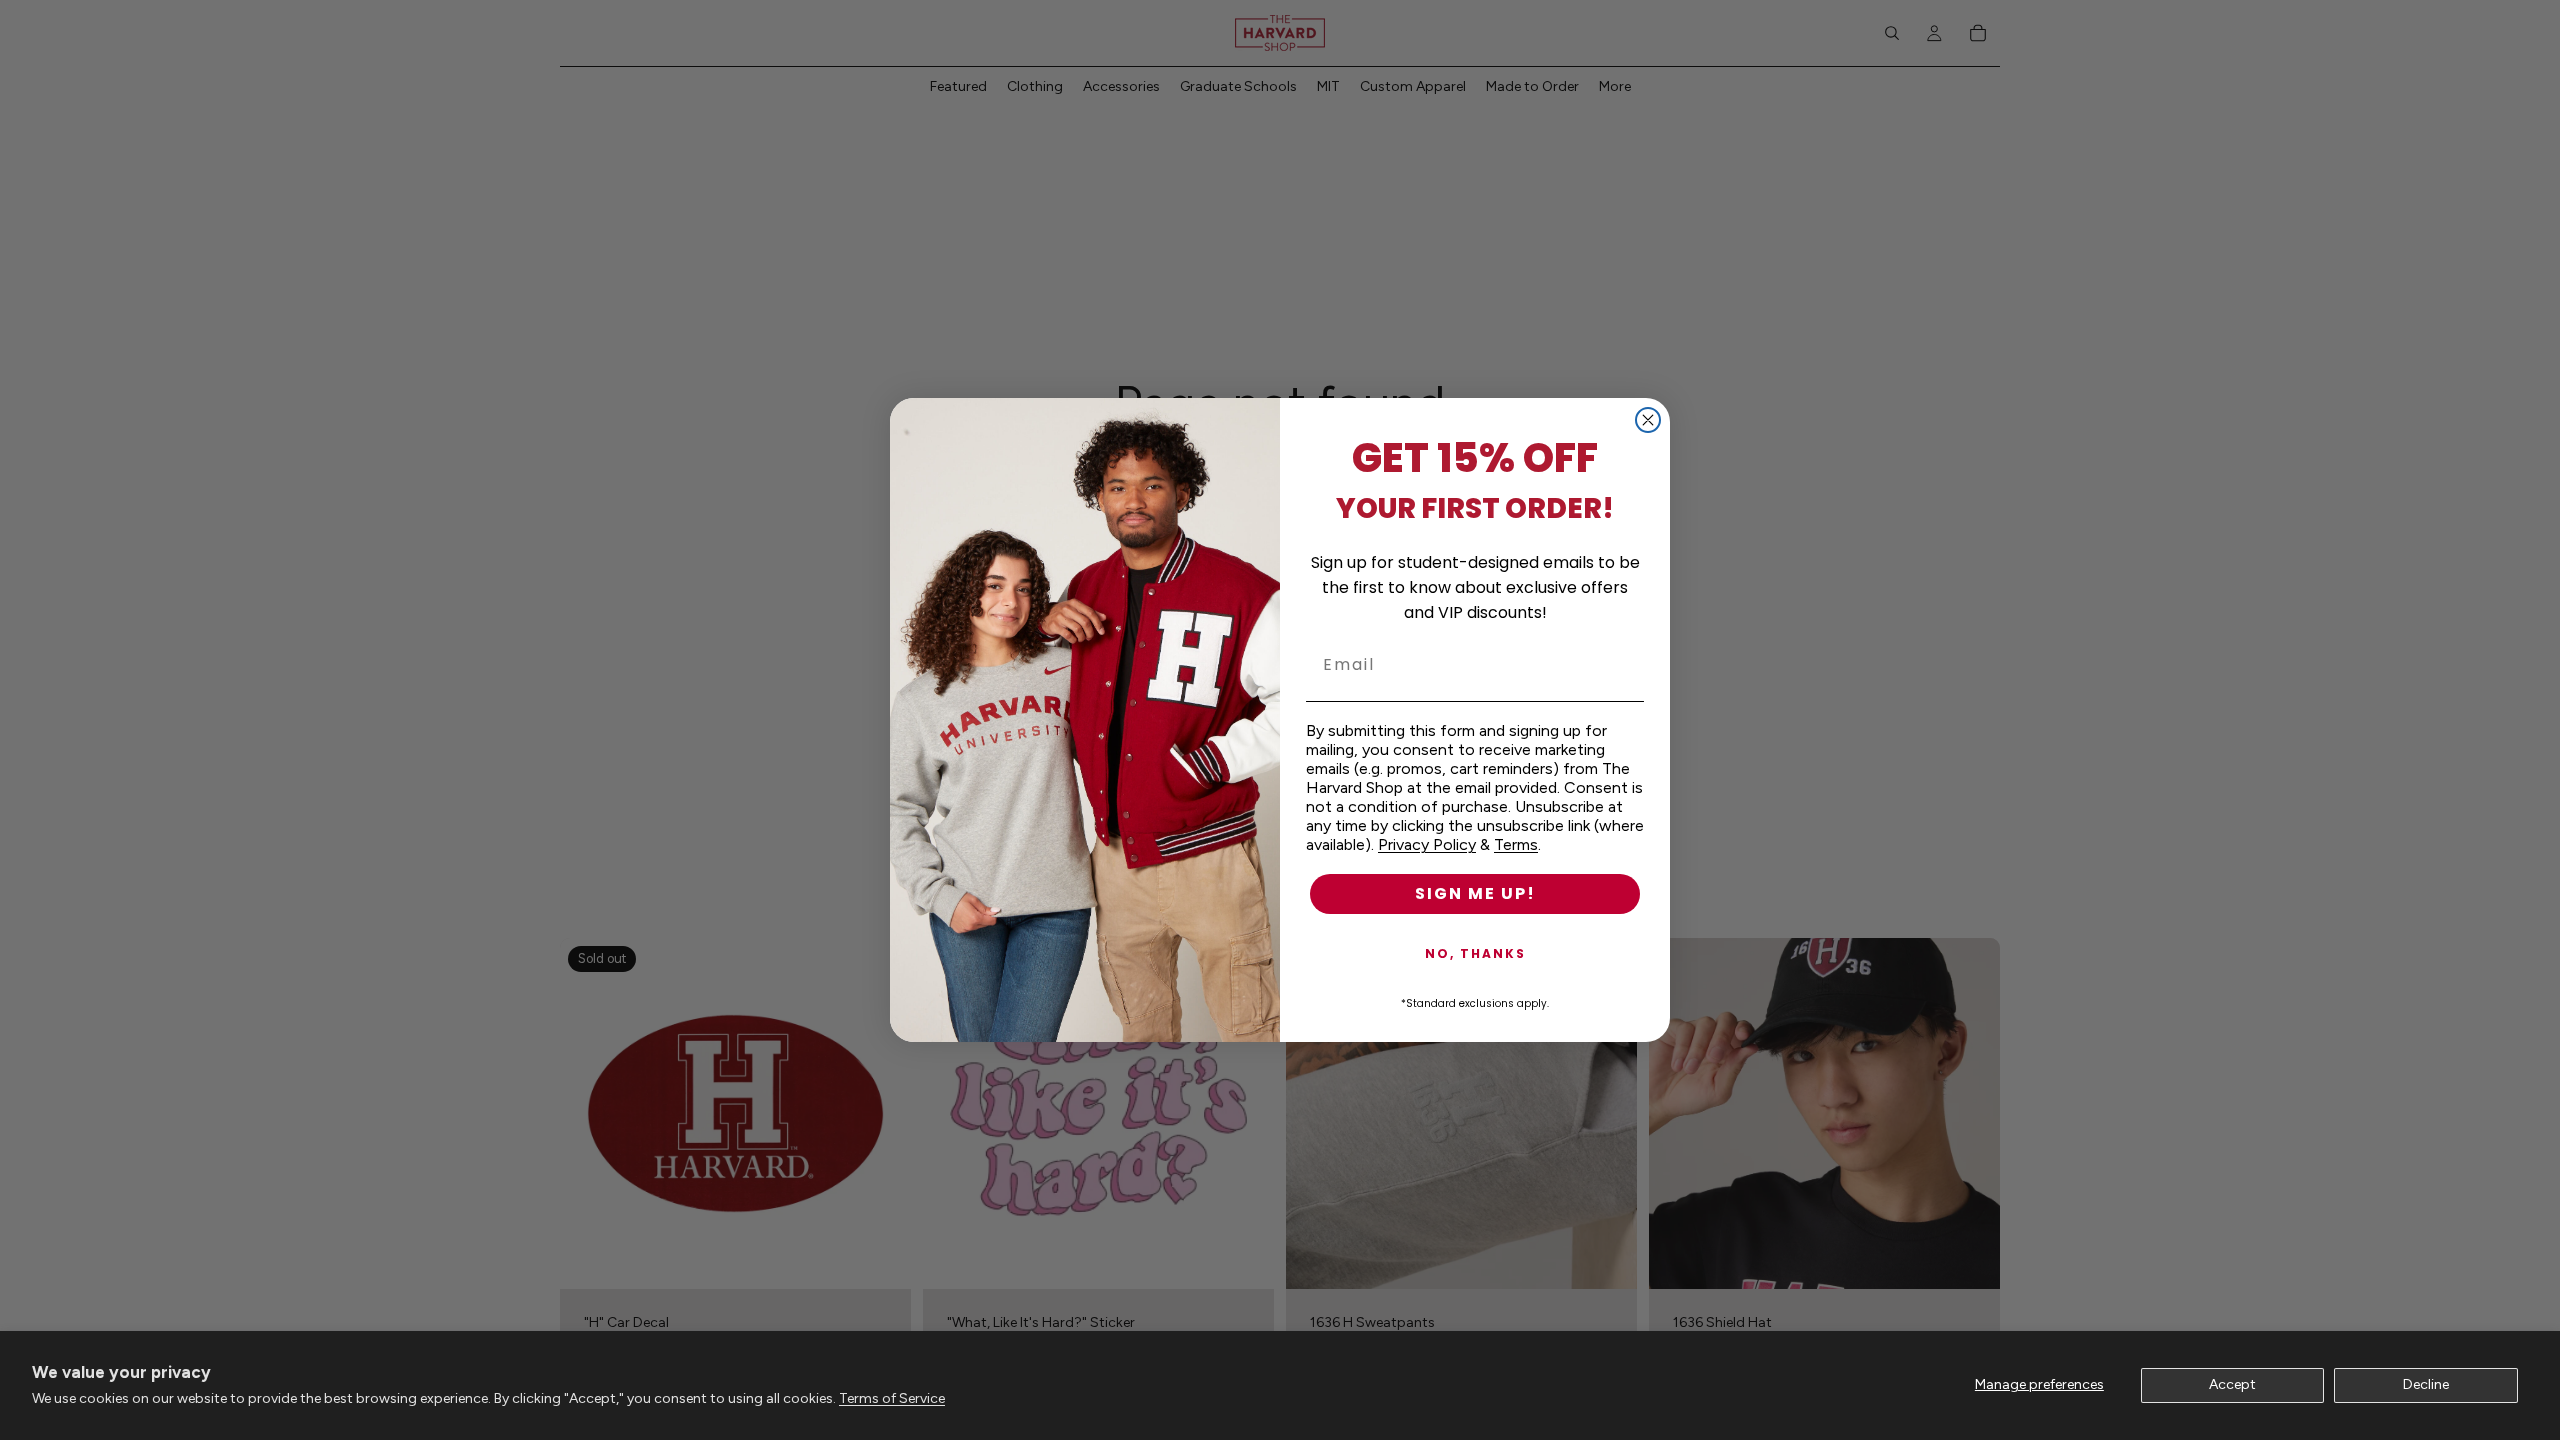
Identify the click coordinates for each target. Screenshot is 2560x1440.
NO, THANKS (1475, 953)
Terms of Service (892, 1398)
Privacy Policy (1427, 844)
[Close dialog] (1648, 420)
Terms (1516, 844)
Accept (2232, 1384)
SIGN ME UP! (1475, 893)
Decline (2426, 1384)
